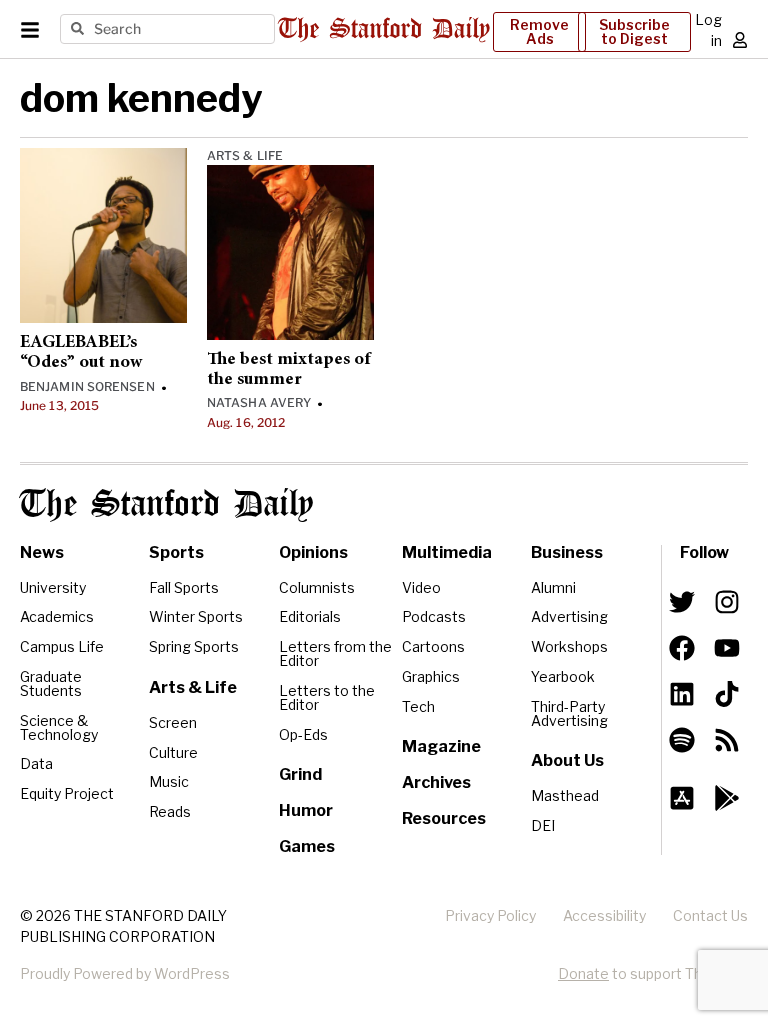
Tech (418, 706)
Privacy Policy (490, 915)
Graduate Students (51, 683)
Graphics (431, 676)
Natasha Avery (259, 402)
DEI (543, 825)
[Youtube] (727, 648)
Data (36, 763)
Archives (436, 782)
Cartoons (433, 646)
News (42, 552)
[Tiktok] (727, 694)
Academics (57, 616)
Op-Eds (303, 734)
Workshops (569, 646)
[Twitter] (682, 602)
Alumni (553, 587)
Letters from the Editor (335, 653)
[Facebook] (682, 648)
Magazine (441, 746)
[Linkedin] (682, 694)
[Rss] (727, 740)
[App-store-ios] (682, 798)
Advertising (569, 616)
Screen (173, 722)
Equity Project (67, 793)
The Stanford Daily (166, 505)
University (53, 587)
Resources (444, 818)
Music (169, 781)
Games (307, 846)
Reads (170, 811)
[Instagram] (727, 602)
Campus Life (62, 646)
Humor (306, 810)
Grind (300, 774)
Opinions (313, 552)
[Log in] (740, 40)
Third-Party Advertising (569, 713)
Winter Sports (196, 616)
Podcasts (434, 616)
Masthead (565, 795)
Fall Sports (184, 587)
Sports (176, 552)
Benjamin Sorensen (87, 386)
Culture (173, 752)
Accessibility (604, 915)
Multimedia (447, 552)
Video (421, 587)
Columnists (317, 587)
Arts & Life (245, 155)
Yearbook (563, 676)
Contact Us (710, 915)
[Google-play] (727, 798)
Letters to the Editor (327, 697)
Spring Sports (194, 646)
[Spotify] (682, 740)
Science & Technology (59, 727)
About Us (567, 760)
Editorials (310, 616)
